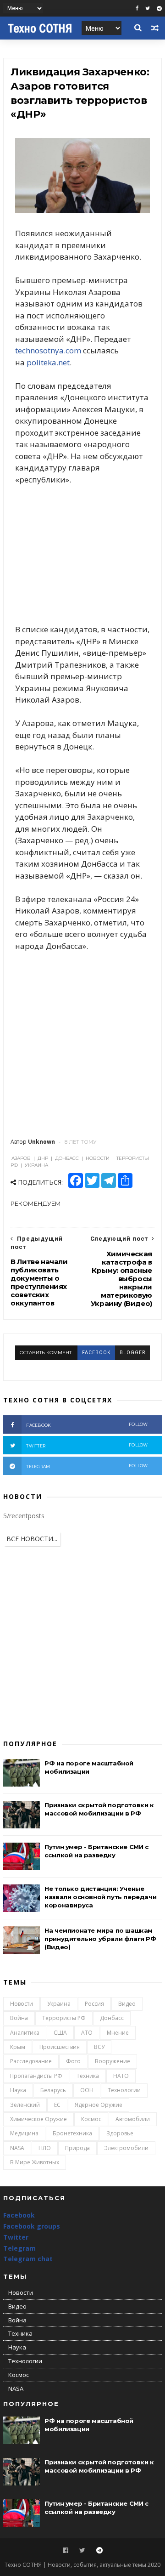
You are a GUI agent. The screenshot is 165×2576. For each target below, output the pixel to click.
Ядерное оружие (99, 2105)
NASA (17, 2148)
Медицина (24, 2133)
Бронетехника (72, 2133)
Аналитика (25, 2033)
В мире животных (35, 2162)
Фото (73, 2061)
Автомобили (133, 2119)
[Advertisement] (82, 555)
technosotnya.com (48, 350)
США (60, 2033)
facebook (96, 1353)
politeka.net (48, 362)
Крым (18, 2047)
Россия (94, 2004)
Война (19, 2018)
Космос (91, 2119)
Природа (77, 2148)
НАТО (121, 2076)
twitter (87, 1445)
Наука (18, 2090)
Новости (22, 2004)
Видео (127, 2004)
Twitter (16, 2237)
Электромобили (126, 2148)
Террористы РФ (64, 2018)
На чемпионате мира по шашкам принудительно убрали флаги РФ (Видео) (100, 1939)
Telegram (19, 2248)
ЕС (57, 2105)
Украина (59, 2004)
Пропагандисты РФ (36, 2076)
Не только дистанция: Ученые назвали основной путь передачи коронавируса (100, 1897)
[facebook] (137, 9)
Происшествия (60, 2047)
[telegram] (159, 9)
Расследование (31, 2061)
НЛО (45, 2148)
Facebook (19, 2215)
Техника (88, 2076)
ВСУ (99, 2047)
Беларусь (53, 2090)
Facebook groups (32, 2226)
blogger (132, 1353)
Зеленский (25, 2105)
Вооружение (113, 2061)
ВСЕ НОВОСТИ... (32, 1539)
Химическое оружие (38, 2119)
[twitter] (148, 9)
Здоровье (120, 2133)
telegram (87, 1466)
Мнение (118, 2033)
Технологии (124, 2090)
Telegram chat (28, 2259)
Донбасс (112, 2018)
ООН (87, 2090)
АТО (87, 2033)
